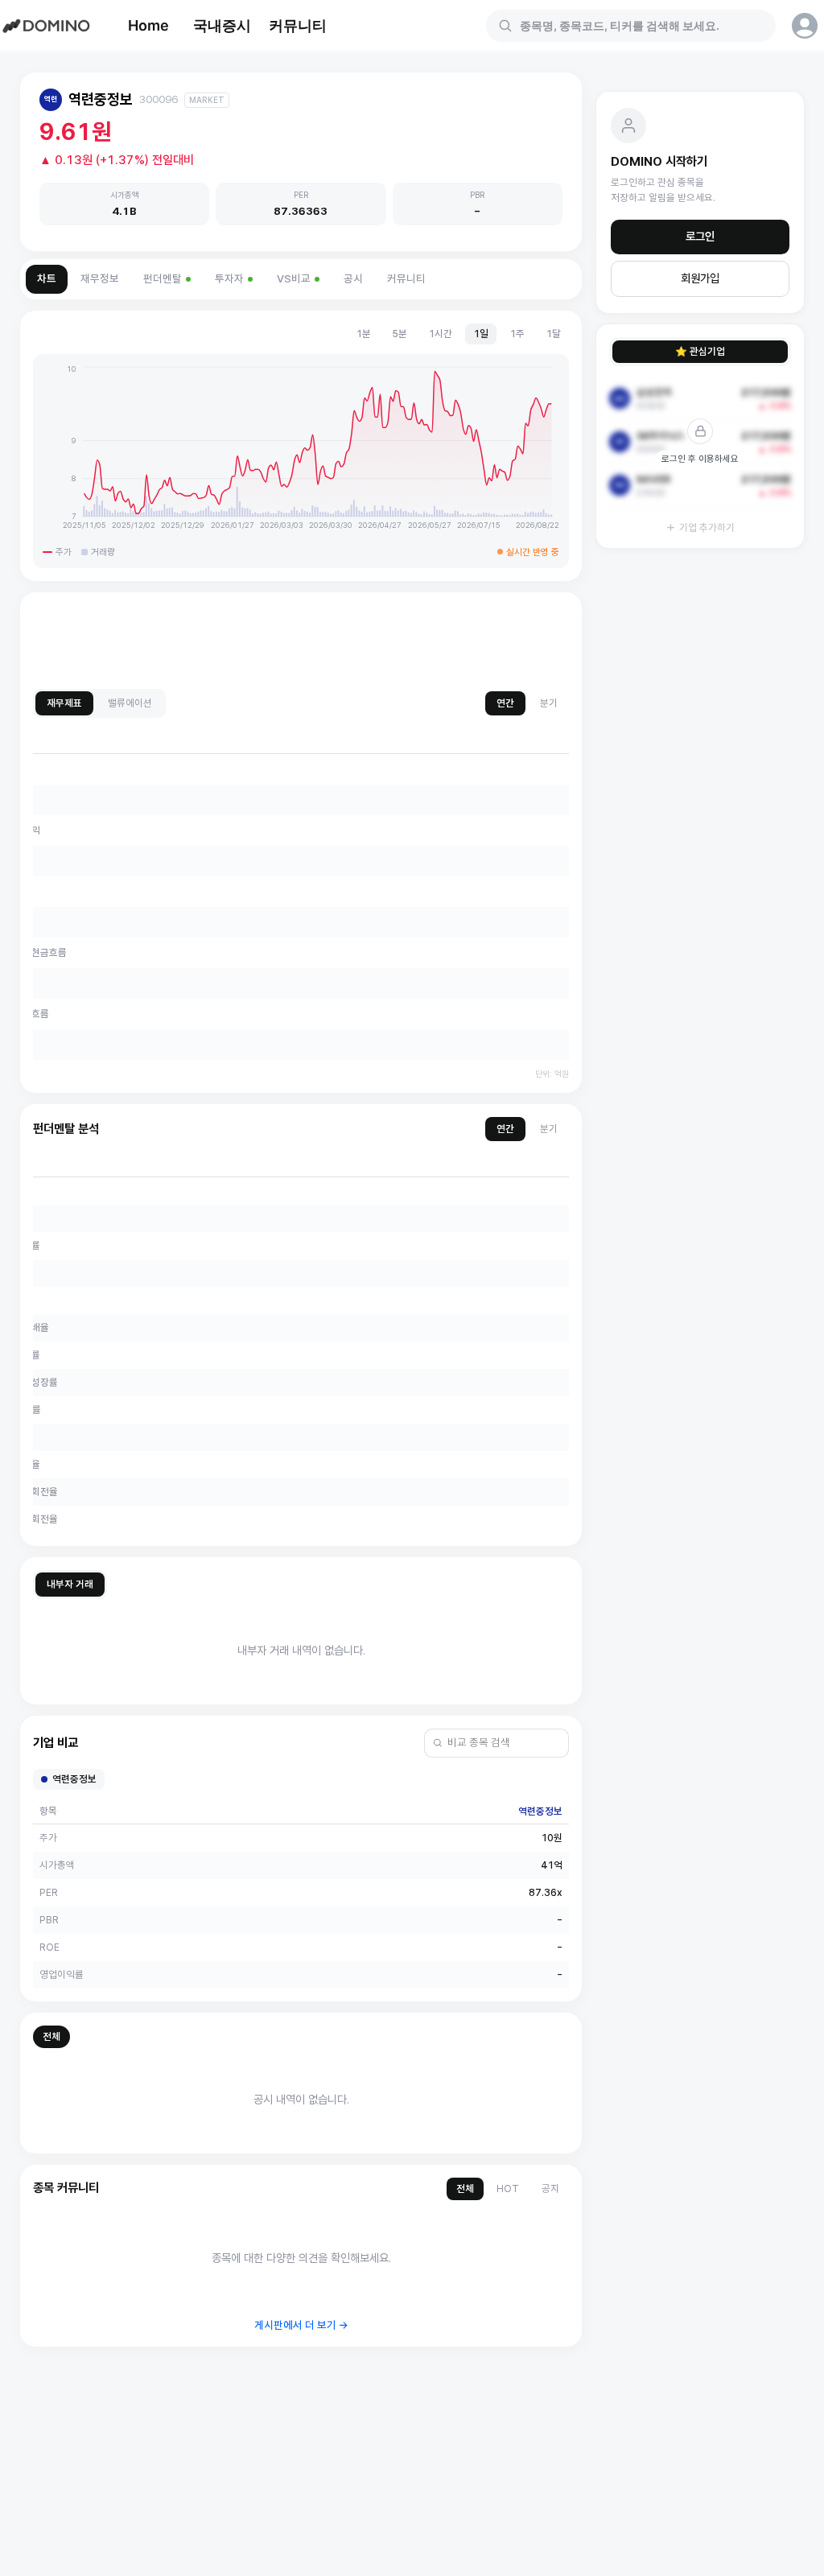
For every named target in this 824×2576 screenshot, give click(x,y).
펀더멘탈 (163, 279)
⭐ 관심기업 (700, 351)
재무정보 (100, 279)
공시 (353, 279)
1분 (363, 334)
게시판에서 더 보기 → (301, 2325)
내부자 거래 (70, 1584)
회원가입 (700, 278)
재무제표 (64, 703)
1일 (481, 334)
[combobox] (641, 26)
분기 (549, 703)
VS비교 (294, 279)
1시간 (440, 334)
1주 (517, 334)
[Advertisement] (301, 641)
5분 (400, 334)
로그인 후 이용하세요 (700, 459)
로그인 (700, 237)
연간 (505, 703)
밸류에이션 (130, 703)
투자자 (229, 279)
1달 (553, 334)
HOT (508, 2189)
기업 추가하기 (707, 528)
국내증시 (222, 25)
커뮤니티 (298, 25)
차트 (47, 279)
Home (148, 25)
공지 (550, 2189)
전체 (51, 2036)
